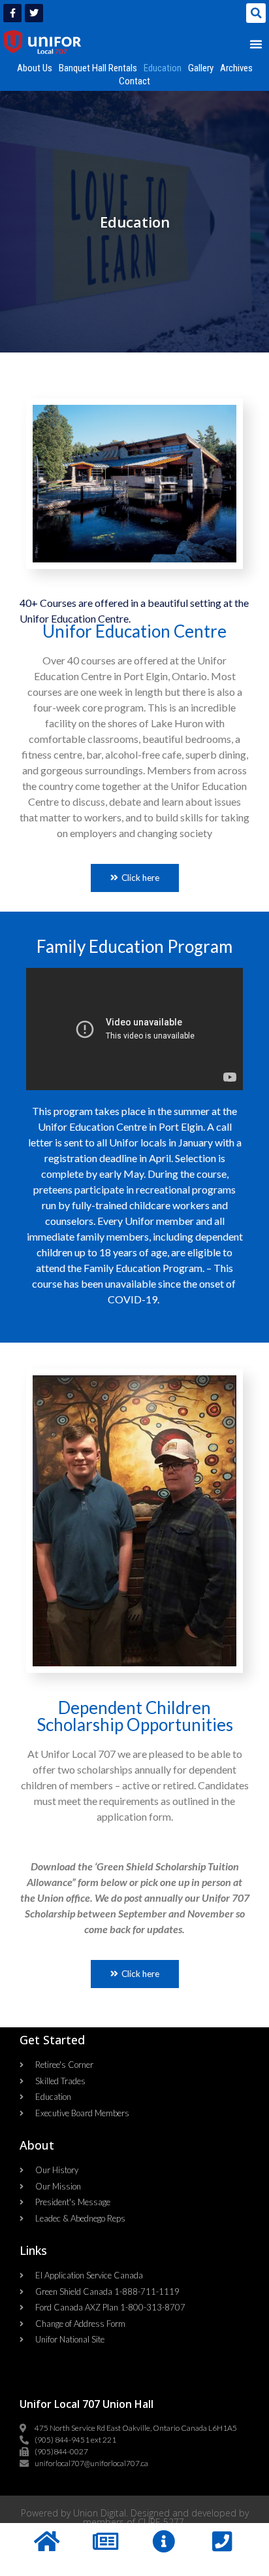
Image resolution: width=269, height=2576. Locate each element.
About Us (35, 68)
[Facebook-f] (12, 13)
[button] (256, 13)
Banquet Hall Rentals (98, 68)
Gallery (201, 68)
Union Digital (100, 2513)
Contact (134, 81)
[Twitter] (34, 13)
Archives (236, 68)
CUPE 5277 (161, 2522)
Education (163, 68)
